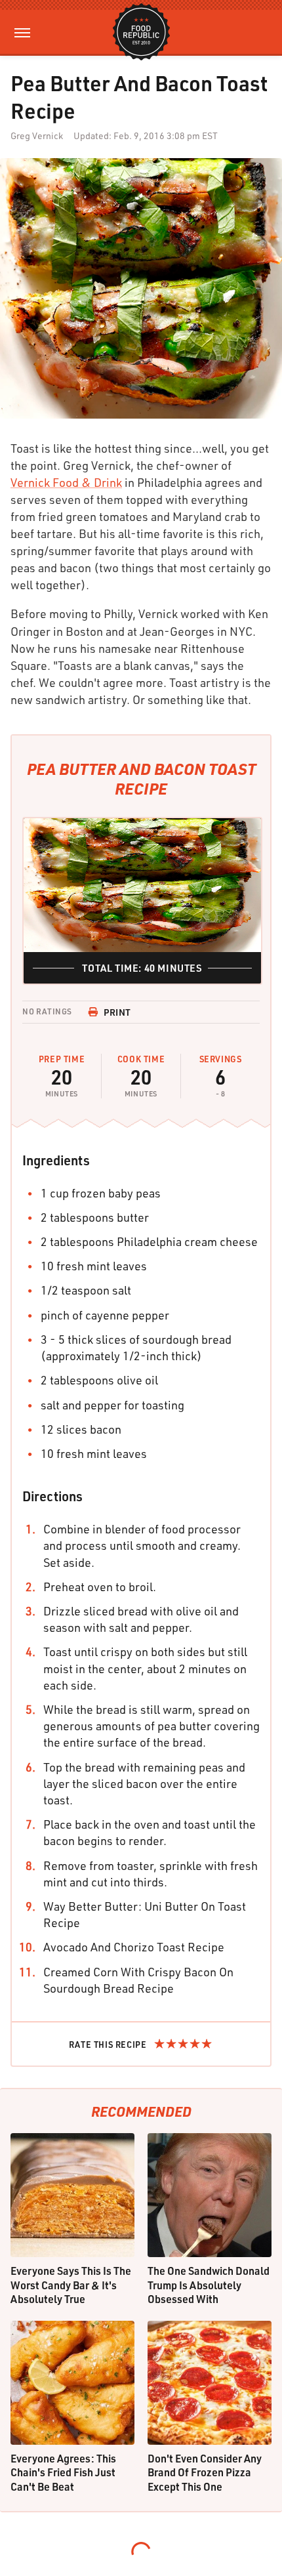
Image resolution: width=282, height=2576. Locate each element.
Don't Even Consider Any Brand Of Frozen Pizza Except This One (205, 2472)
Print (117, 1012)
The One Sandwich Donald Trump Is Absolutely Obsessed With (209, 2285)
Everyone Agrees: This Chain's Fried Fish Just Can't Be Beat (63, 2472)
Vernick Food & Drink (66, 482)
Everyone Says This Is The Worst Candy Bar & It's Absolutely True (71, 2285)
